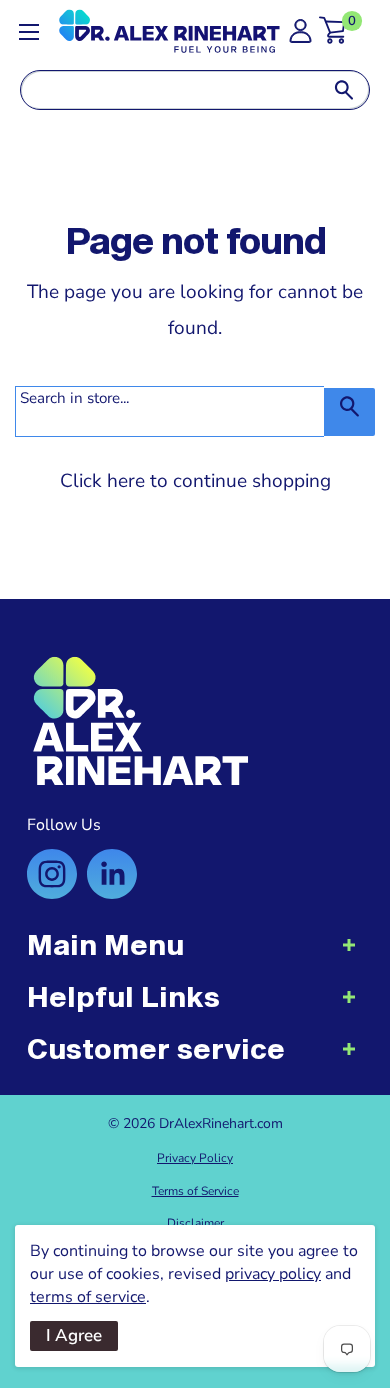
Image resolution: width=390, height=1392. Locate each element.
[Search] (344, 90)
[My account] (300, 36)
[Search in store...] (349, 412)
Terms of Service (195, 1191)
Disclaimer (195, 1223)
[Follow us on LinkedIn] (112, 874)
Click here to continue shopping (195, 481)
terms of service (88, 1297)
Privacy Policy (195, 1158)
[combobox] (170, 90)
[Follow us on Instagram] (52, 874)
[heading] (195, 955)
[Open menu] (29, 32)
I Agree (74, 1335)
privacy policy (273, 1274)
